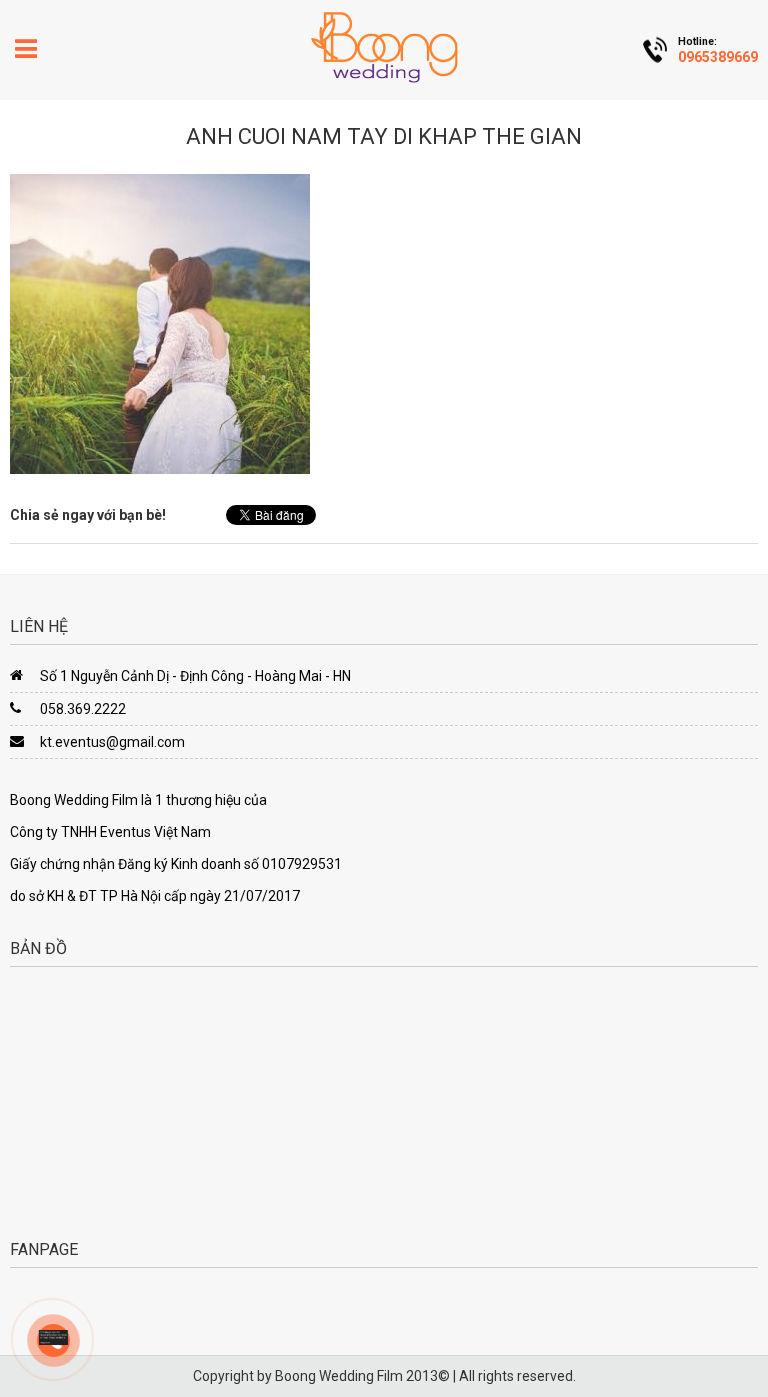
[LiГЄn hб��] (53, 1336)
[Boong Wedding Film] (384, 47)
